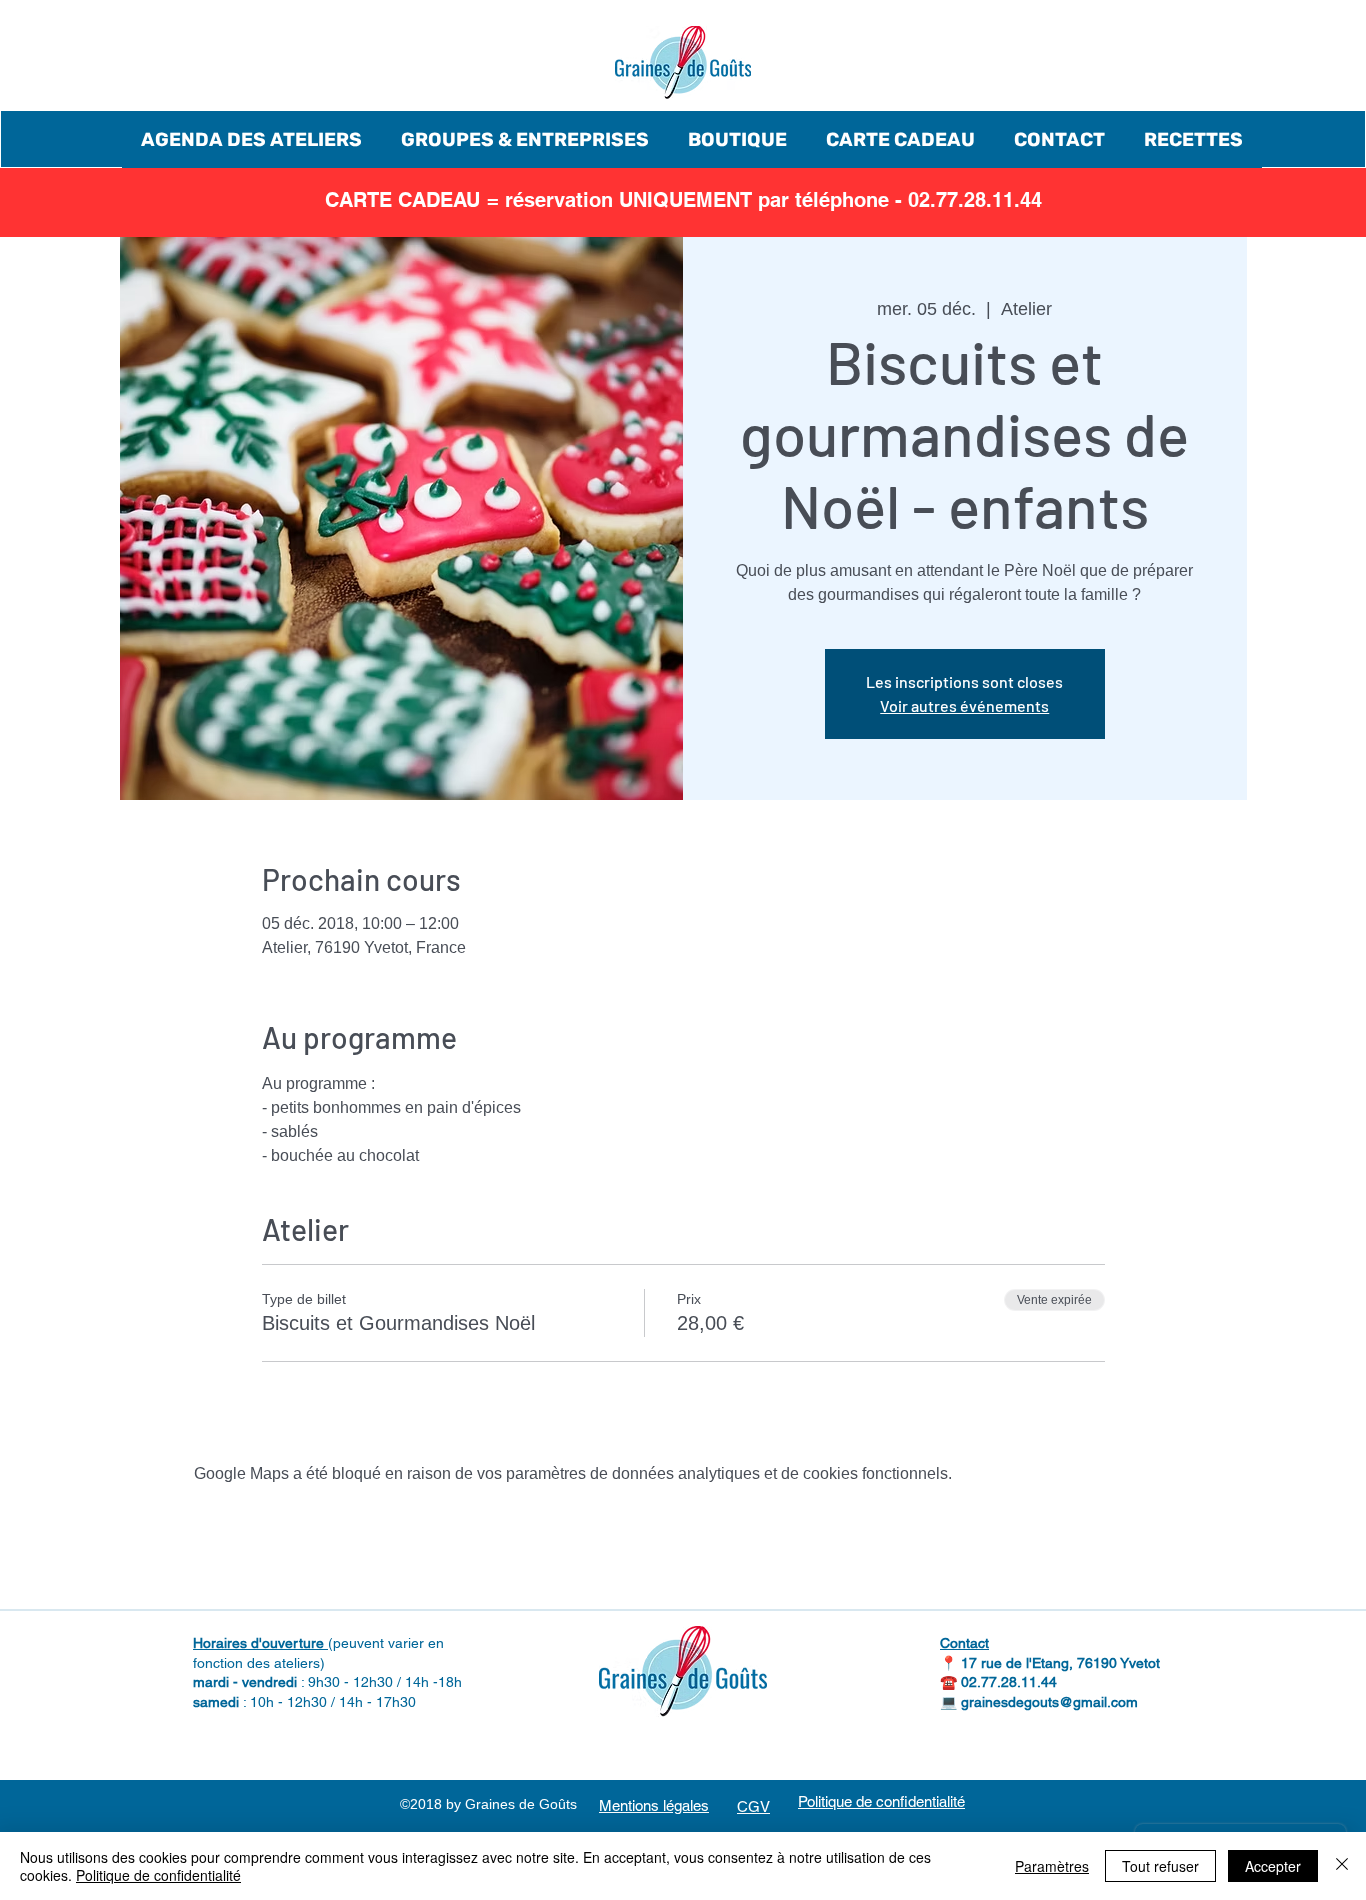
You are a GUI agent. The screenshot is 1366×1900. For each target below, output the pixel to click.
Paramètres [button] (1052, 1866)
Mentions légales (654, 1805)
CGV (753, 1806)
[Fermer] (1342, 1866)
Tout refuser (1160, 1866)
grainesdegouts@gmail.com (1049, 1702)
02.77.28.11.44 (1009, 1682)
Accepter (1273, 1866)
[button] (251, 139)
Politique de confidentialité (158, 1875)
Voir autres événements (964, 705)
